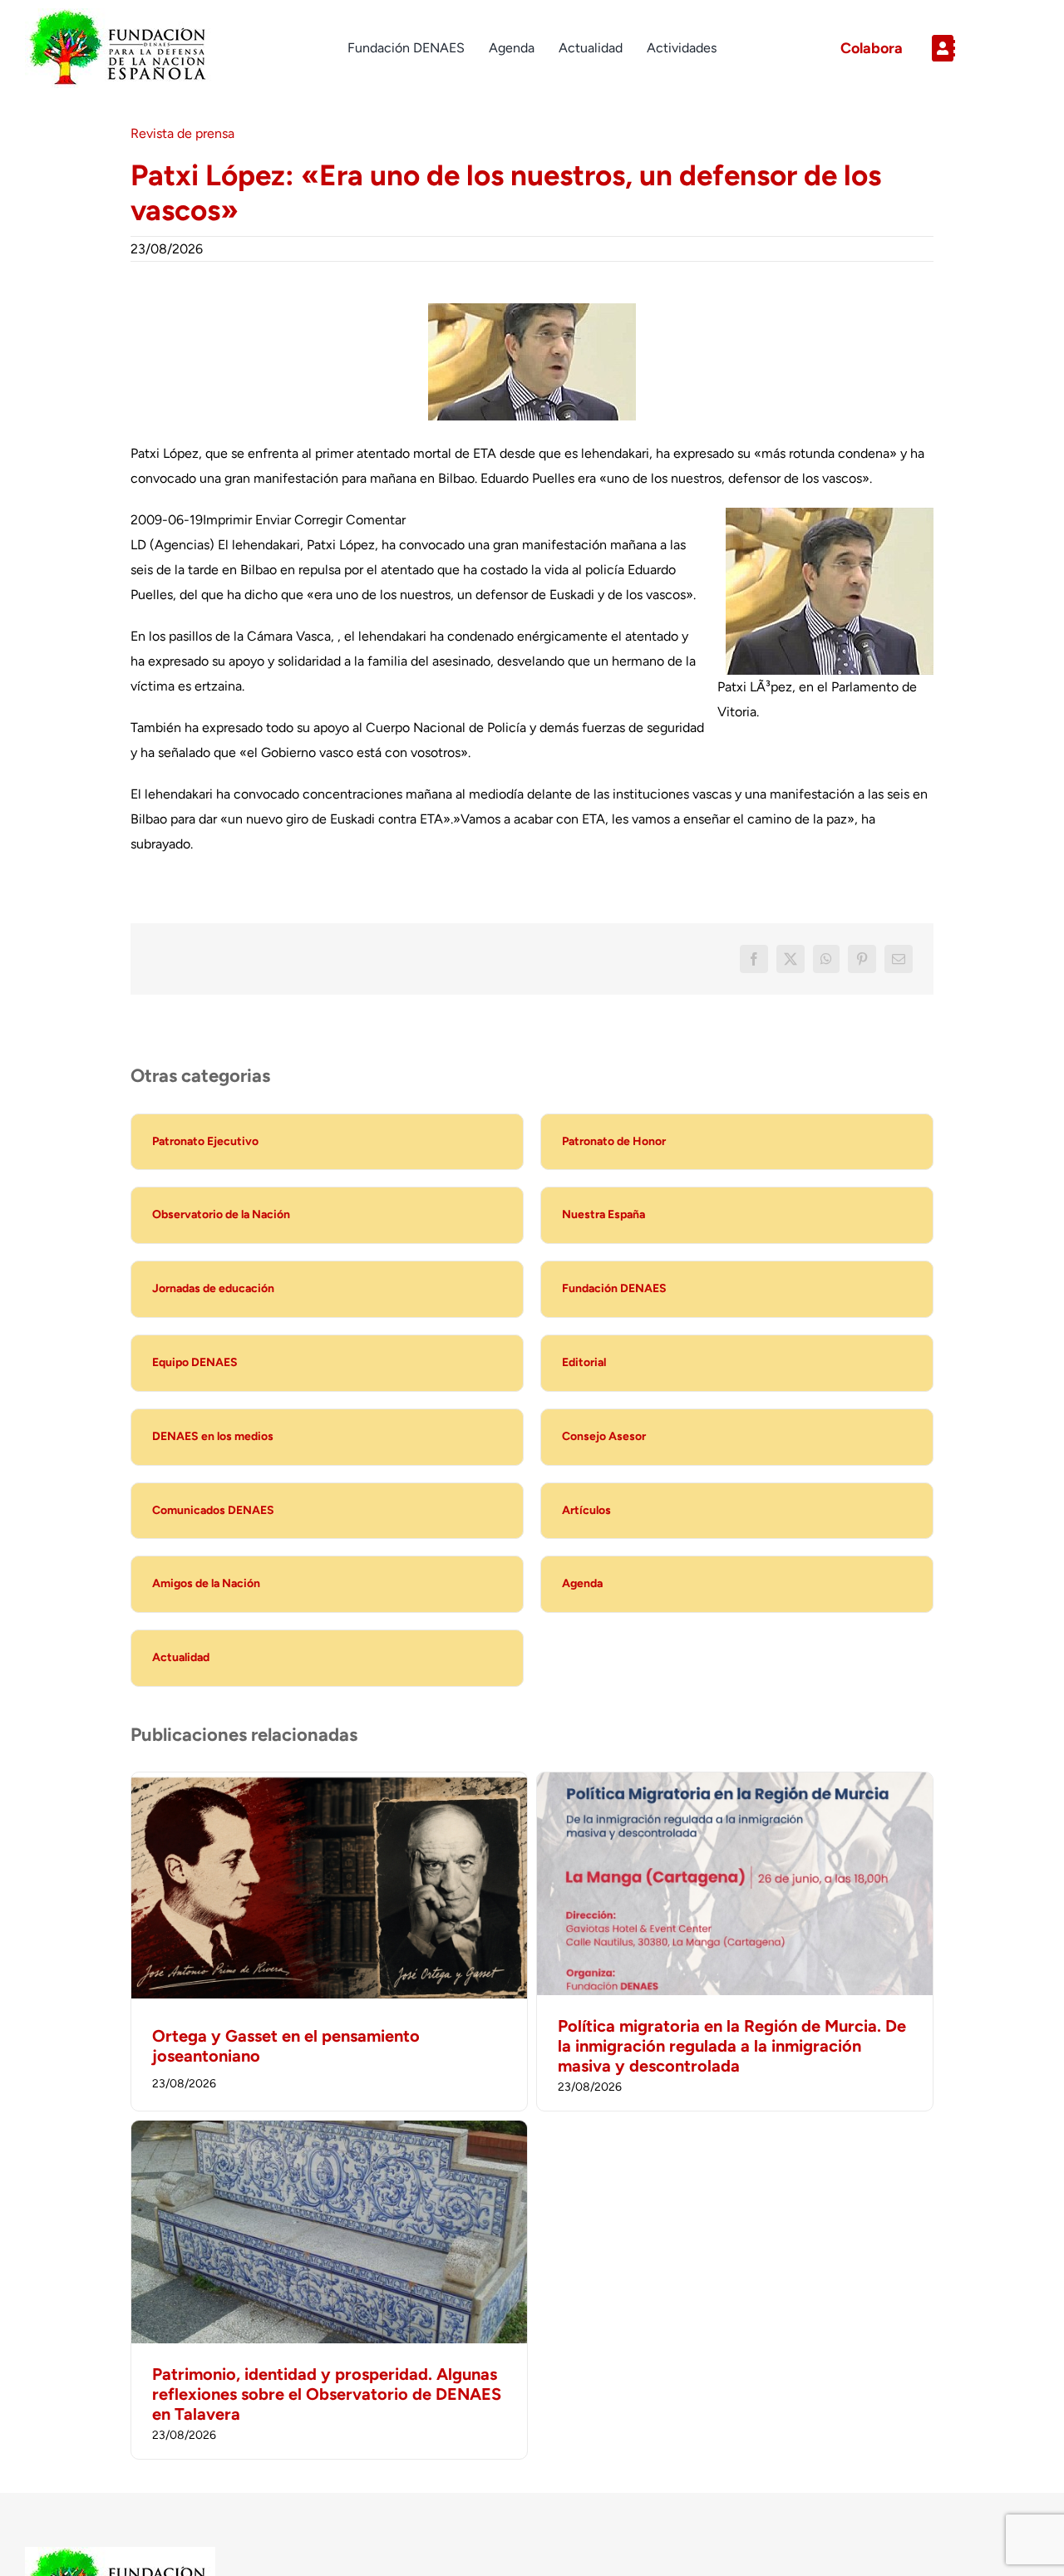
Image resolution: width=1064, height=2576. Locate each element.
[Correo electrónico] (899, 959)
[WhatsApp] (826, 959)
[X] (791, 959)
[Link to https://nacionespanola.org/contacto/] (979, 48)
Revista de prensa (182, 133)
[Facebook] (754, 959)
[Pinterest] (862, 959)
